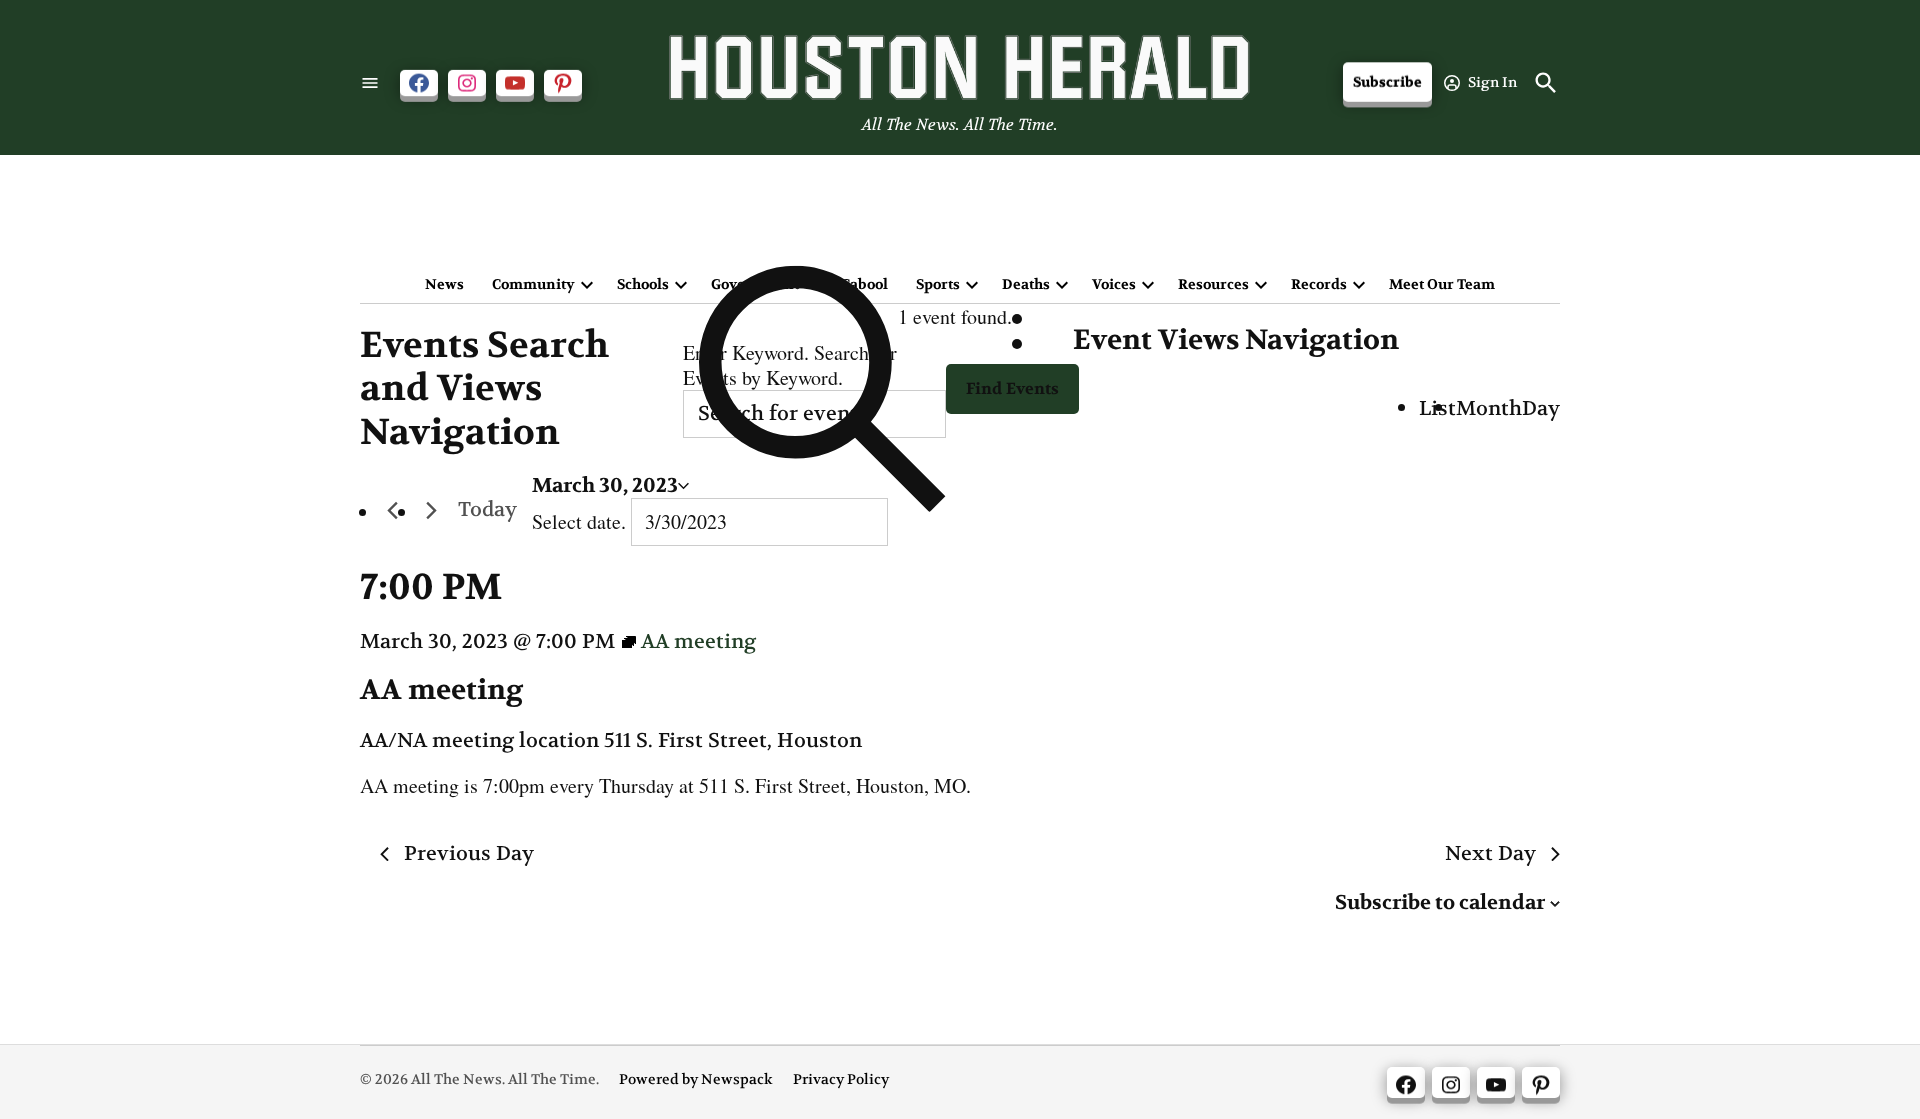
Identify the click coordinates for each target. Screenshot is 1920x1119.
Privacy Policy (841, 1079)
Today (487, 509)
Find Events (1012, 388)
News (444, 284)
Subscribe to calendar (1440, 903)
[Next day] (431, 511)
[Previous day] (392, 511)
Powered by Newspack (696, 1079)
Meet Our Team (1442, 284)
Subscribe (1387, 82)
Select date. (581, 521)
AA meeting (441, 690)
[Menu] (370, 82)
